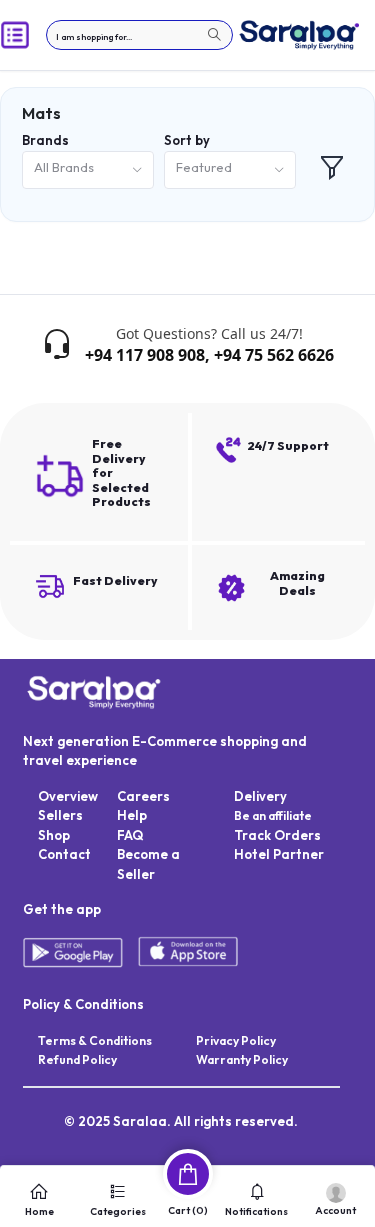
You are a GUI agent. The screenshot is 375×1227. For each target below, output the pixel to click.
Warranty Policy (242, 1059)
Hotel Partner (279, 854)
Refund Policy (77, 1059)
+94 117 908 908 (145, 355)
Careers (143, 796)
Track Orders (277, 835)
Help (132, 815)
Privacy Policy (236, 1040)
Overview (68, 796)
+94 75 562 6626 (274, 355)
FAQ (130, 835)
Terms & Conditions (95, 1040)
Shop (54, 835)
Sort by (187, 140)
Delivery (260, 796)
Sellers (60, 815)
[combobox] (88, 170)
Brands (45, 140)
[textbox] (140, 35)
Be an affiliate (273, 815)
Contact (64, 854)
